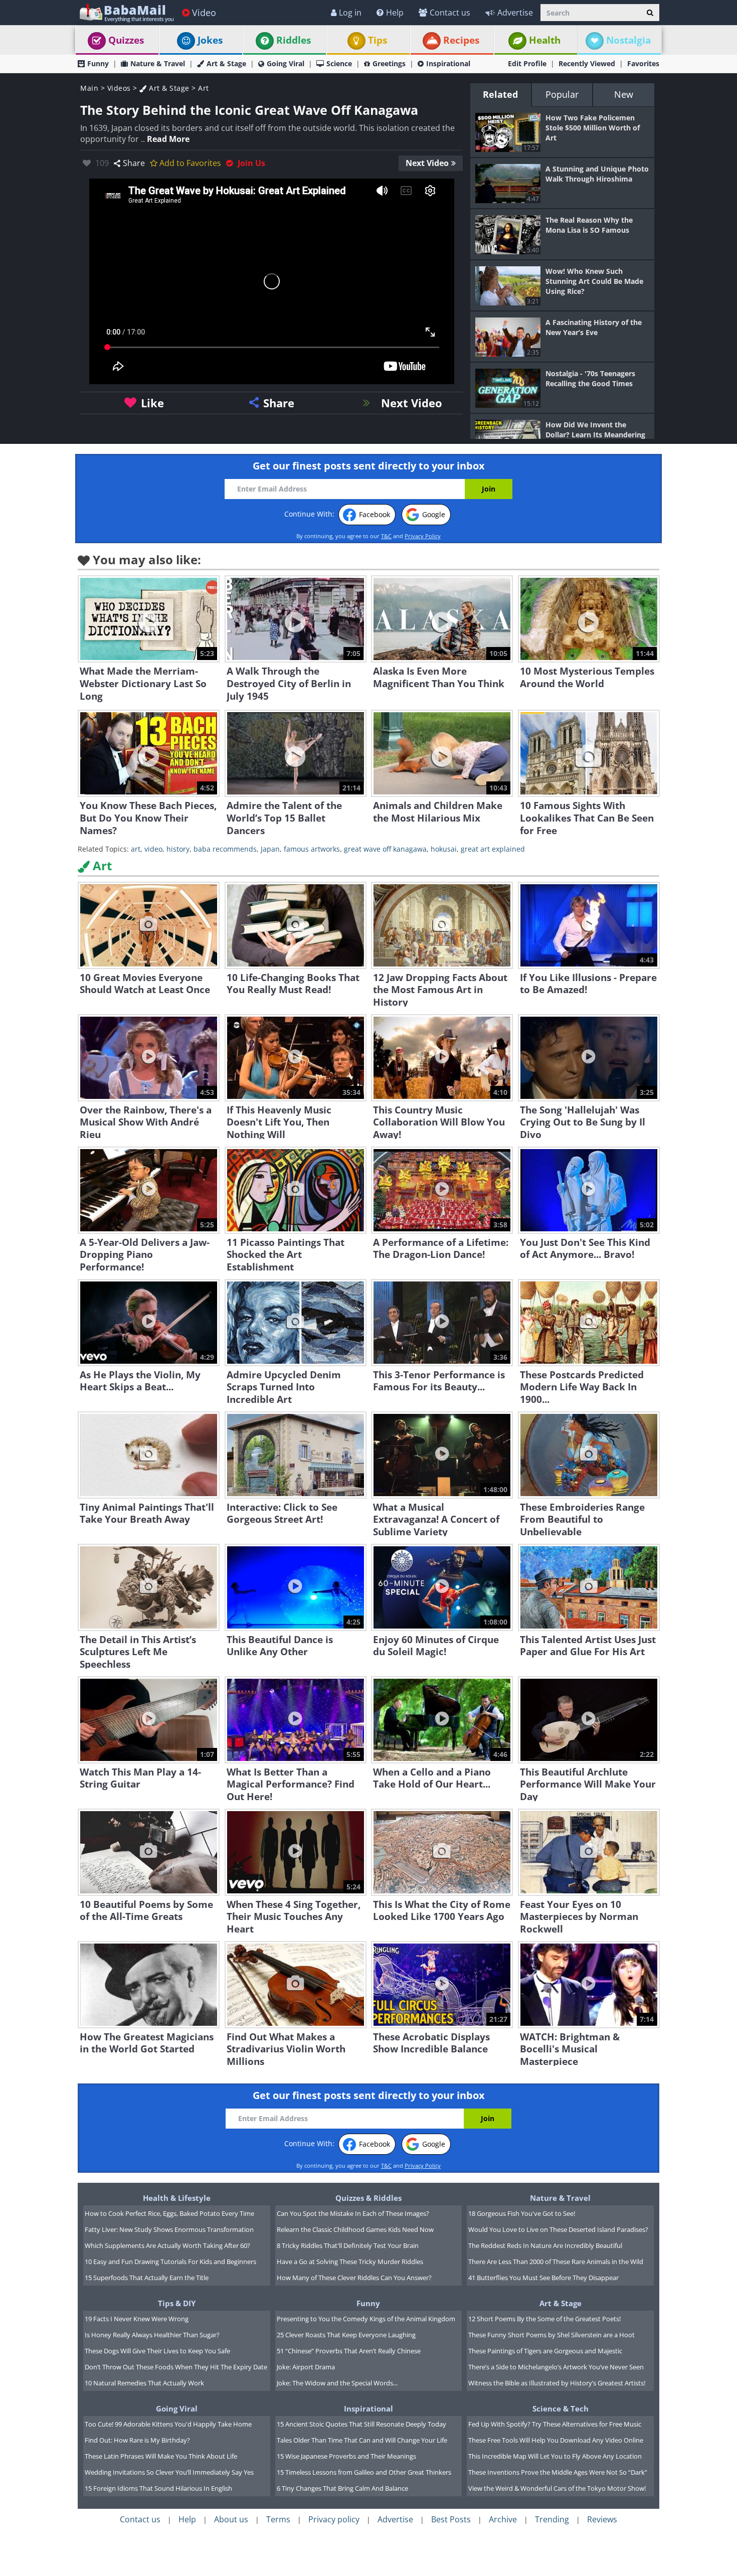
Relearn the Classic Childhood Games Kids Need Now (355, 2229)
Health (545, 40)
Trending (552, 2519)
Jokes (210, 40)
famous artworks (312, 849)
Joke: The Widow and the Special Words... (337, 2383)
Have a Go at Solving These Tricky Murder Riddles (350, 2262)
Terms (278, 2519)
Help (395, 13)
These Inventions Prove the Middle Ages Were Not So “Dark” (558, 2472)
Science (339, 63)
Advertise (515, 13)
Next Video (427, 163)
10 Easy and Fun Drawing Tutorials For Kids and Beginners (170, 2262)
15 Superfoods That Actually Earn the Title (147, 2278)
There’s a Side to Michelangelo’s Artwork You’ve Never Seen (556, 2367)
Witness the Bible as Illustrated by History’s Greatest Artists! (557, 2383)
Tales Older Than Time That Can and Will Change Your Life (362, 2440)
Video (204, 13)
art (136, 849)
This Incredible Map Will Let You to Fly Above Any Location (555, 2456)
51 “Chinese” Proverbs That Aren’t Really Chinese (349, 2351)
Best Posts (451, 2519)
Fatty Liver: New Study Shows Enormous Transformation (169, 2229)
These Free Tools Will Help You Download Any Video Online (556, 2440)
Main (89, 88)
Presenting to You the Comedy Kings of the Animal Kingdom (366, 2319)
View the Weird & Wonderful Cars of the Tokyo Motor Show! (557, 2488)
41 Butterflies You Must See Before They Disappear (543, 2278)
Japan (270, 849)
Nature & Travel (158, 63)
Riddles (294, 40)
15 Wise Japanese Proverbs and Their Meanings (346, 2456)
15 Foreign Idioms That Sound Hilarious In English (158, 2488)
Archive (503, 2519)
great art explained (493, 849)
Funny (98, 63)
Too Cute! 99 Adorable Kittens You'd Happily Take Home (168, 2424)
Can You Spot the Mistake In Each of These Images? (353, 2213)
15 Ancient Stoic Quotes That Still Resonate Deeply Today (361, 2424)
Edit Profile (527, 63)
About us (231, 2519)
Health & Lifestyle (177, 2198)
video (153, 849)
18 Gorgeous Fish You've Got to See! (522, 2213)
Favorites (643, 63)
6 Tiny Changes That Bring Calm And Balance (342, 2488)
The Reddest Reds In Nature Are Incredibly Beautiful (545, 2245)
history (178, 849)
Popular (562, 94)
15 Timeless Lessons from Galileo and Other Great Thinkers (364, 2472)
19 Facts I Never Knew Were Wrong (137, 2319)
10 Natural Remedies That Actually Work (144, 2383)
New (624, 94)
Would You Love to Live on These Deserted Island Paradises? (558, 2229)
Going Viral (286, 63)
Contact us (450, 13)
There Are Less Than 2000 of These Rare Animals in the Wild (556, 2262)
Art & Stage (226, 63)
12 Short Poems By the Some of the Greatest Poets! (544, 2319)
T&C (386, 536)
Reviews (602, 2519)
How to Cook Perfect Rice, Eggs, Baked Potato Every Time (169, 2213)
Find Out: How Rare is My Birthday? (137, 2440)
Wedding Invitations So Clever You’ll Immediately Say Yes (169, 2472)
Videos (119, 88)
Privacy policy (334, 2519)
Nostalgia (628, 40)
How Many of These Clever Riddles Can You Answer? (354, 2278)
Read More (168, 139)
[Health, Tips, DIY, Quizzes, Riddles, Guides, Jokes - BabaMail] (126, 12)
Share (134, 163)
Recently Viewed (587, 63)
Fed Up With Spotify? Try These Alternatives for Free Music (555, 2424)
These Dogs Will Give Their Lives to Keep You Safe (157, 2351)
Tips (378, 40)
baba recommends (225, 849)
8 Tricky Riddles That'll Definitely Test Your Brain (348, 2245)
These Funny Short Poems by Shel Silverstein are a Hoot (551, 2335)
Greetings (389, 63)
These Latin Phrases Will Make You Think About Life (161, 2456)
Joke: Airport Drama (306, 2367)
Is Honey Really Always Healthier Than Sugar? (152, 2335)
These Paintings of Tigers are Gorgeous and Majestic (545, 2351)
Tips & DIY (177, 2303)
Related (500, 94)
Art (204, 88)
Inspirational (448, 63)
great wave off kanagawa (385, 849)
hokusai (444, 849)
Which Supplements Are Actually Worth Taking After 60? (167, 2245)
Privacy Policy (423, 536)
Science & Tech (561, 2408)
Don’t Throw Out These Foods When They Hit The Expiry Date (176, 2367)
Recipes (461, 40)
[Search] (650, 13)
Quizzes (126, 40)
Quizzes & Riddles (368, 2198)
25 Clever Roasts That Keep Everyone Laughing (346, 2335)
